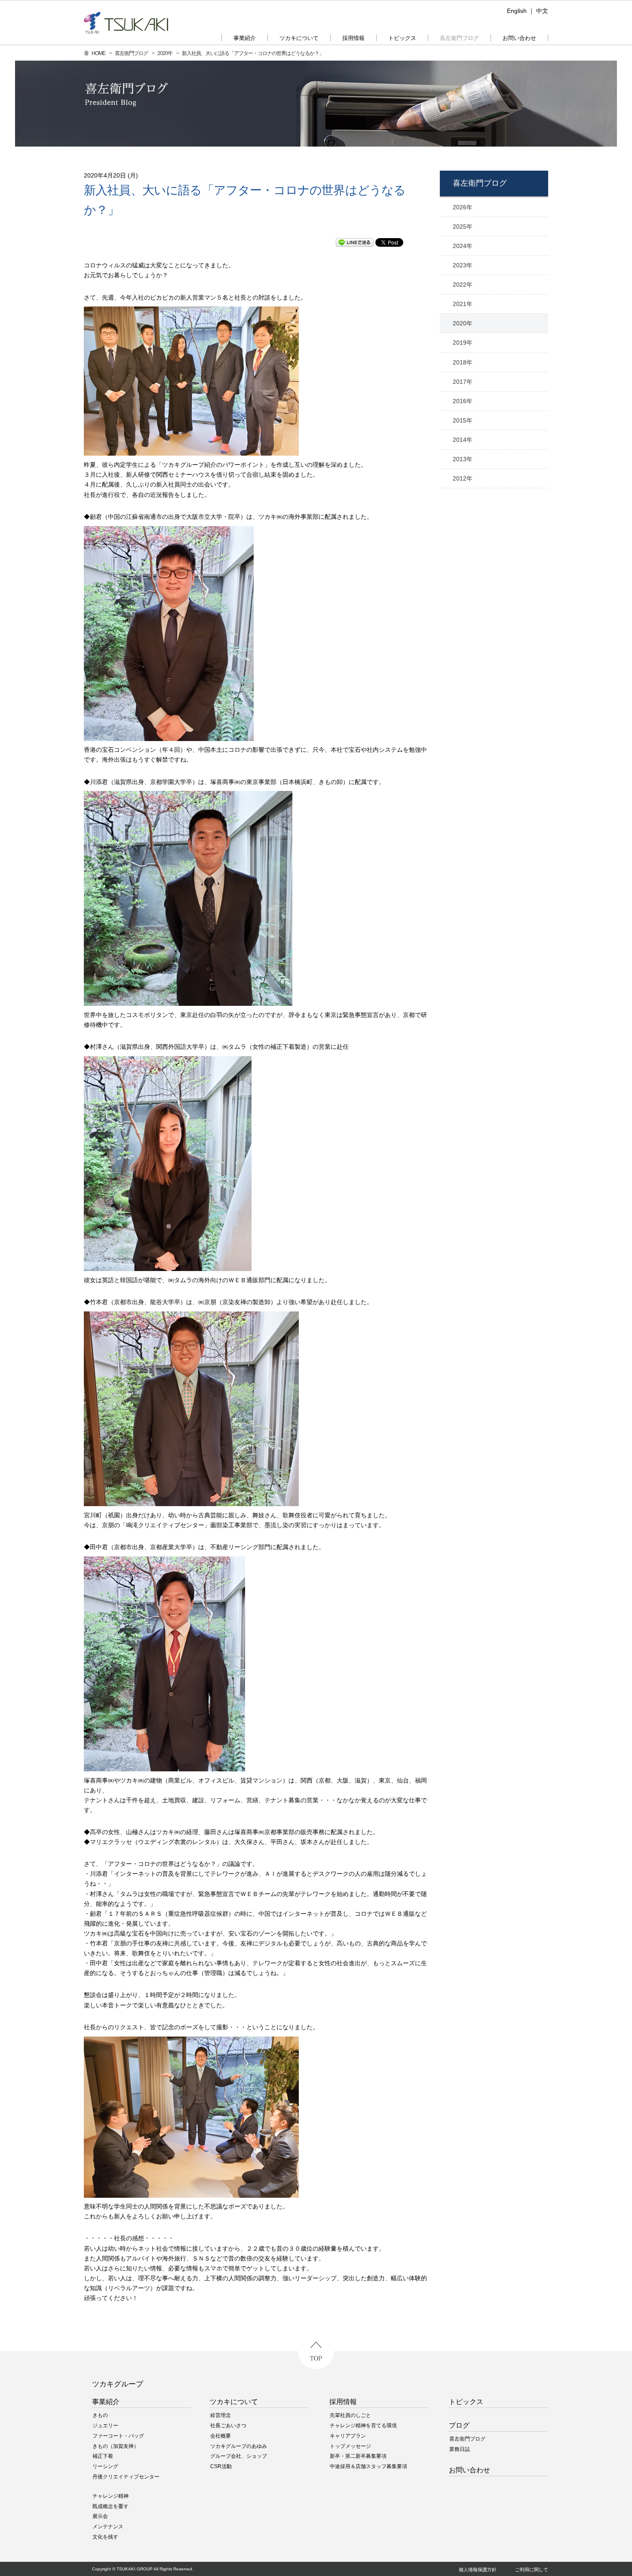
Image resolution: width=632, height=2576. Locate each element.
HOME (98, 53)
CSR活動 (221, 2466)
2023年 (463, 265)
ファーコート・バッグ (118, 2436)
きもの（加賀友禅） (116, 2446)
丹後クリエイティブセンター (126, 2477)
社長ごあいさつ (228, 2426)
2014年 (463, 440)
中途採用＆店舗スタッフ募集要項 (368, 2466)
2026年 (463, 207)
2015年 (463, 420)
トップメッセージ (350, 2446)
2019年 (463, 343)
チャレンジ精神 (110, 2496)
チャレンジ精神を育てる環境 (363, 2426)
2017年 (463, 382)
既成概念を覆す (110, 2506)
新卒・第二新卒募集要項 (358, 2456)
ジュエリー (105, 2426)
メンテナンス (108, 2527)
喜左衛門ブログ (131, 53)
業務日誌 (460, 2449)
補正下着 (103, 2456)
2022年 (463, 285)
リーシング (105, 2466)
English (517, 11)
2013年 (463, 459)
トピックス (466, 2402)
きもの (100, 2415)
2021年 (463, 304)
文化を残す (105, 2537)
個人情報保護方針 (478, 2570)
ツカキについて (234, 2402)
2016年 (463, 401)
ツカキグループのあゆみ (239, 2446)
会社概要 (221, 2436)
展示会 (100, 2516)
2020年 (165, 53)
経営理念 (221, 2415)
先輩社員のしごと (350, 2415)
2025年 (463, 227)
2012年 (463, 478)
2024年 (463, 246)
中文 (542, 11)
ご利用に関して (532, 2570)
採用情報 (343, 2402)
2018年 (463, 362)
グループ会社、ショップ (239, 2456)
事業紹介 (106, 2402)
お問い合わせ (469, 2470)
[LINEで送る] (355, 243)
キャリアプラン (348, 2436)
